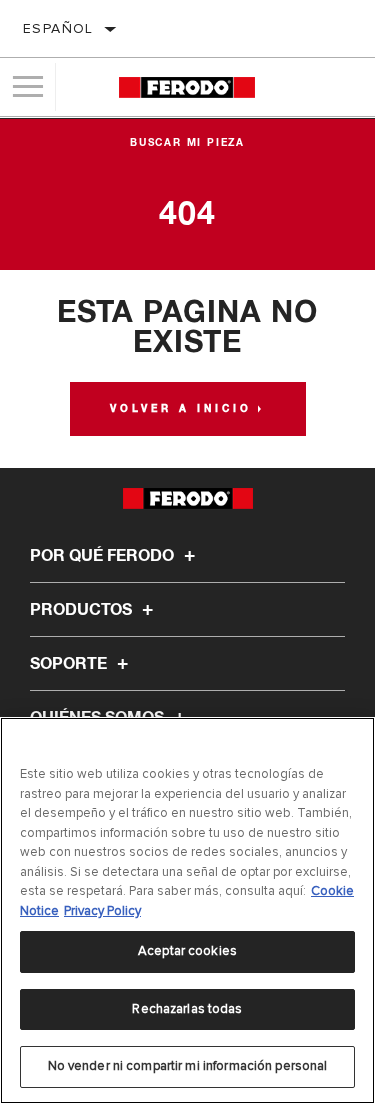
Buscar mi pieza (187, 143)
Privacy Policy (102, 911)
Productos (83, 610)
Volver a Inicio (181, 409)
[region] (187, 910)
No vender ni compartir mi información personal (188, 1066)
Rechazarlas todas (187, 1009)
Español (58, 28)
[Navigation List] (28, 87)
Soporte (70, 664)
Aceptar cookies (187, 951)
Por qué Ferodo (104, 556)
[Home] (186, 87)
